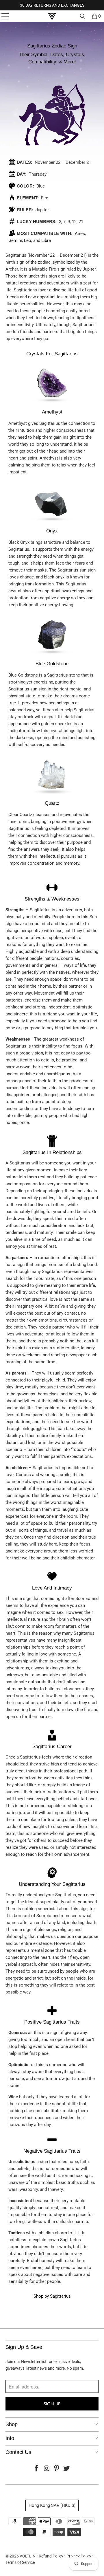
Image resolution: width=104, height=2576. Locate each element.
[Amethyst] (52, 405)
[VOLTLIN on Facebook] (37, 2469)
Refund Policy (51, 2556)
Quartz (52, 803)
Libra (46, 240)
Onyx (52, 531)
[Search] (83, 16)
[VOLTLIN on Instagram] (47, 2469)
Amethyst (52, 412)
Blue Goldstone (52, 664)
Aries (80, 234)
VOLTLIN (28, 2556)
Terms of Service (20, 2562)
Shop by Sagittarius (52, 2296)
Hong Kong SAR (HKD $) (52, 2505)
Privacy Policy (79, 2556)
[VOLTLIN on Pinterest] (57, 2469)
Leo (28, 240)
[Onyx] (52, 523)
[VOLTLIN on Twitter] (67, 2469)
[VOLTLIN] (52, 16)
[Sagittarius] (52, 155)
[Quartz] (52, 796)
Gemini (15, 240)
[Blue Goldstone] (52, 656)
